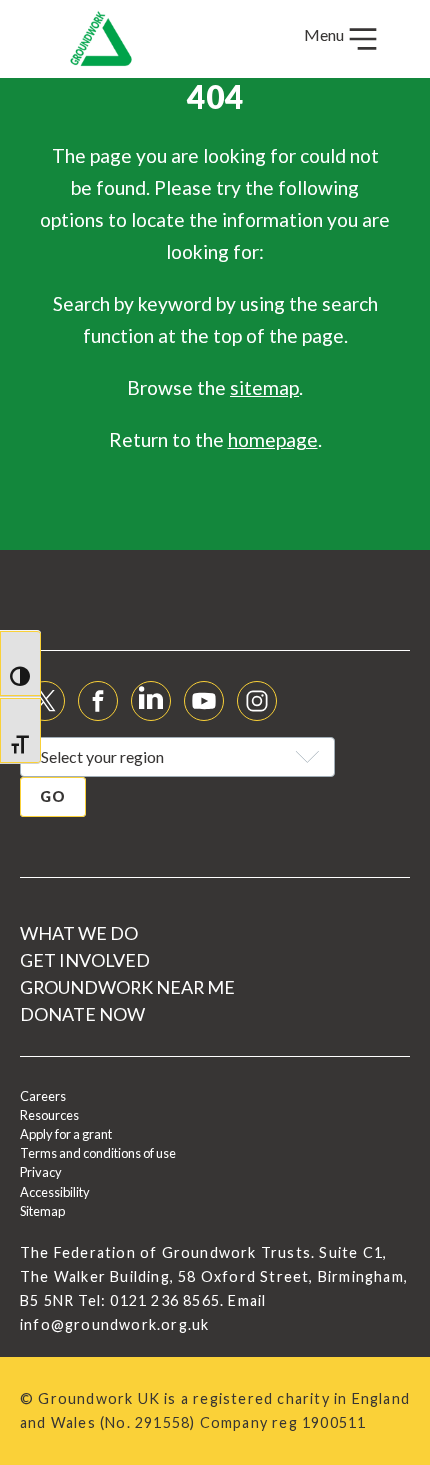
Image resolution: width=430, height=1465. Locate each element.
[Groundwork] (101, 39)
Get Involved (85, 960)
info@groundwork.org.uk (114, 1324)
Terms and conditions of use (98, 1153)
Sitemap (42, 1211)
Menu (325, 34)
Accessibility (55, 1192)
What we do (79, 933)
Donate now (82, 1014)
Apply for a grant (66, 1134)
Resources (49, 1115)
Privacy (41, 1172)
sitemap (264, 387)
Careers (43, 1096)
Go (53, 796)
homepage (273, 439)
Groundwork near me (127, 987)
